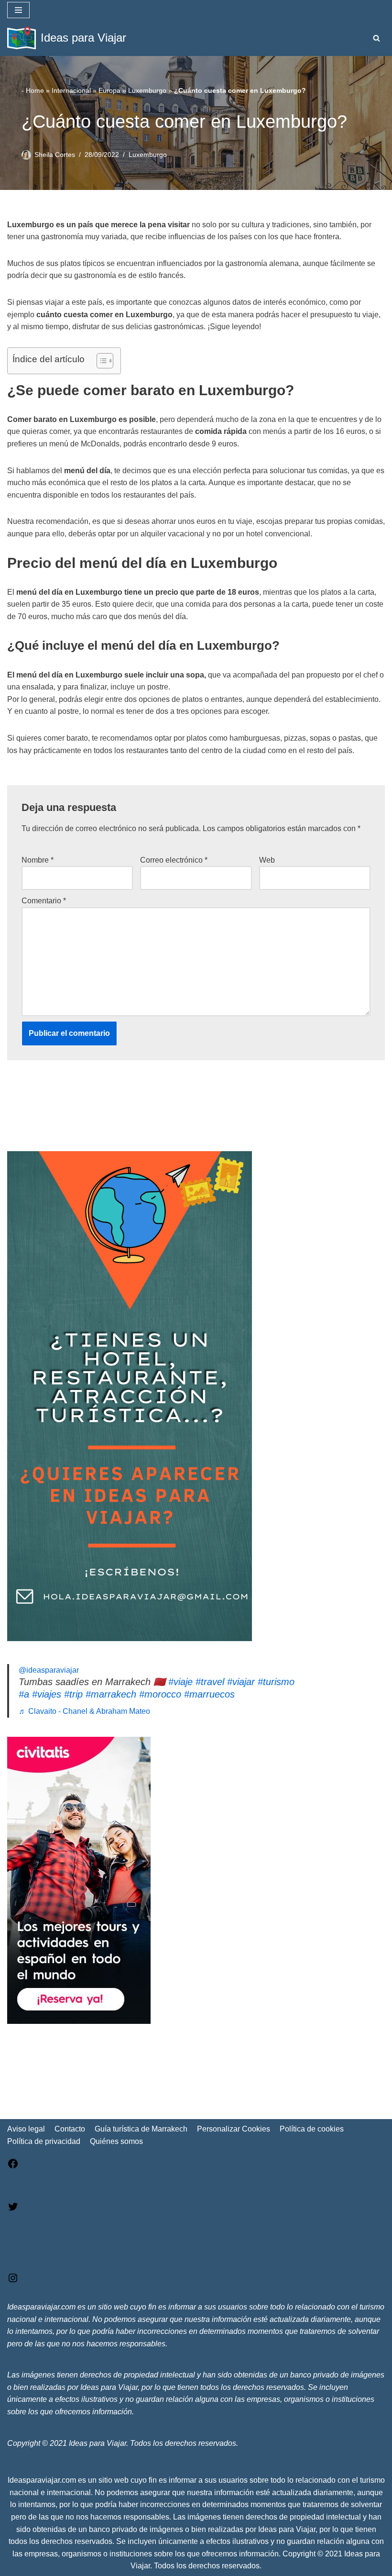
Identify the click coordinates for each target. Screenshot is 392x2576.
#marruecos (209, 1694)
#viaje (180, 1682)
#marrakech (111, 1694)
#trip (73, 1694)
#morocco (160, 1694)
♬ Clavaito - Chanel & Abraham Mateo (84, 1711)
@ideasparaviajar (49, 1670)
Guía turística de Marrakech (141, 2129)
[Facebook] (13, 2167)
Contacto (70, 2129)
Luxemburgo (147, 90)
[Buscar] (376, 38)
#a (24, 1694)
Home (35, 90)
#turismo (276, 1682)
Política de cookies (312, 2129)
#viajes (47, 1694)
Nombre (38, 860)
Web (267, 860)
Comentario (44, 901)
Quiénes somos (116, 2141)
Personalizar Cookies (234, 2129)
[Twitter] (13, 2210)
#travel (210, 1682)
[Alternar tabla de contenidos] (100, 361)
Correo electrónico (174, 860)
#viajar (241, 1682)
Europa (109, 90)
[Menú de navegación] (18, 10)
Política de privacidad (44, 2141)
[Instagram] (13, 2281)
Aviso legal (26, 2129)
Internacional (71, 90)
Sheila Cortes (55, 155)
